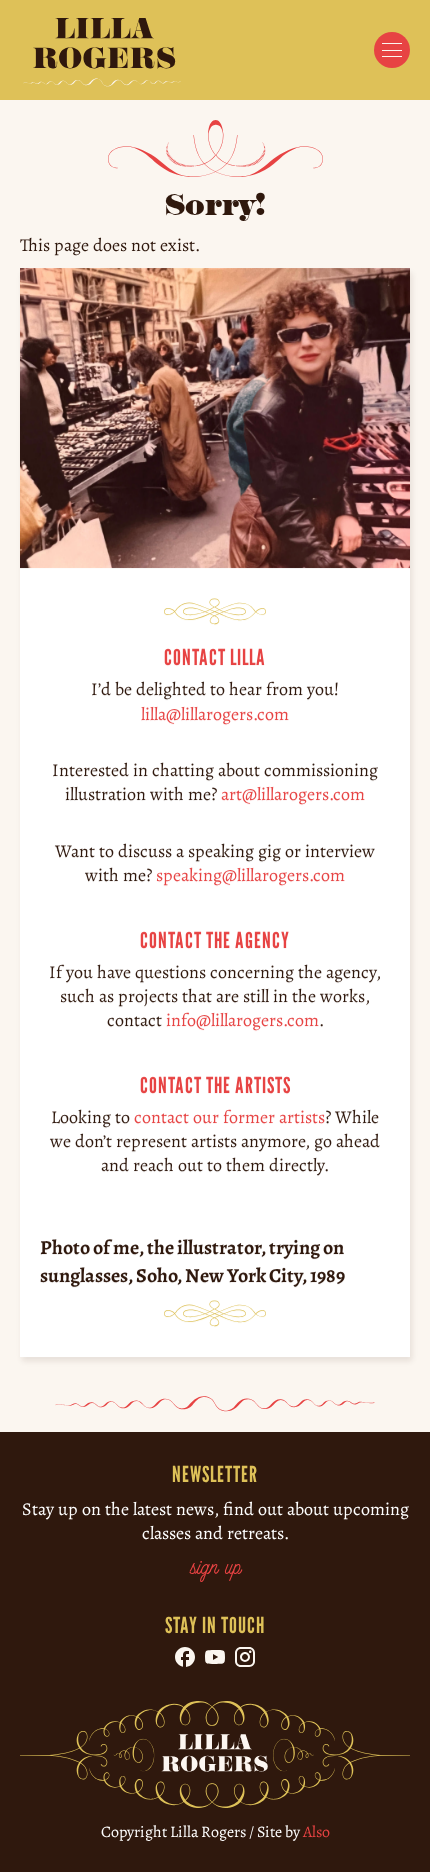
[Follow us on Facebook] (185, 1657)
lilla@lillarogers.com (215, 713)
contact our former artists (229, 1117)
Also (316, 1832)
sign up (215, 1569)
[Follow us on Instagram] (245, 1657)
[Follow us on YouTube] (215, 1657)
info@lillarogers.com (242, 1020)
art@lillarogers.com (293, 794)
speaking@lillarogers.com (250, 875)
